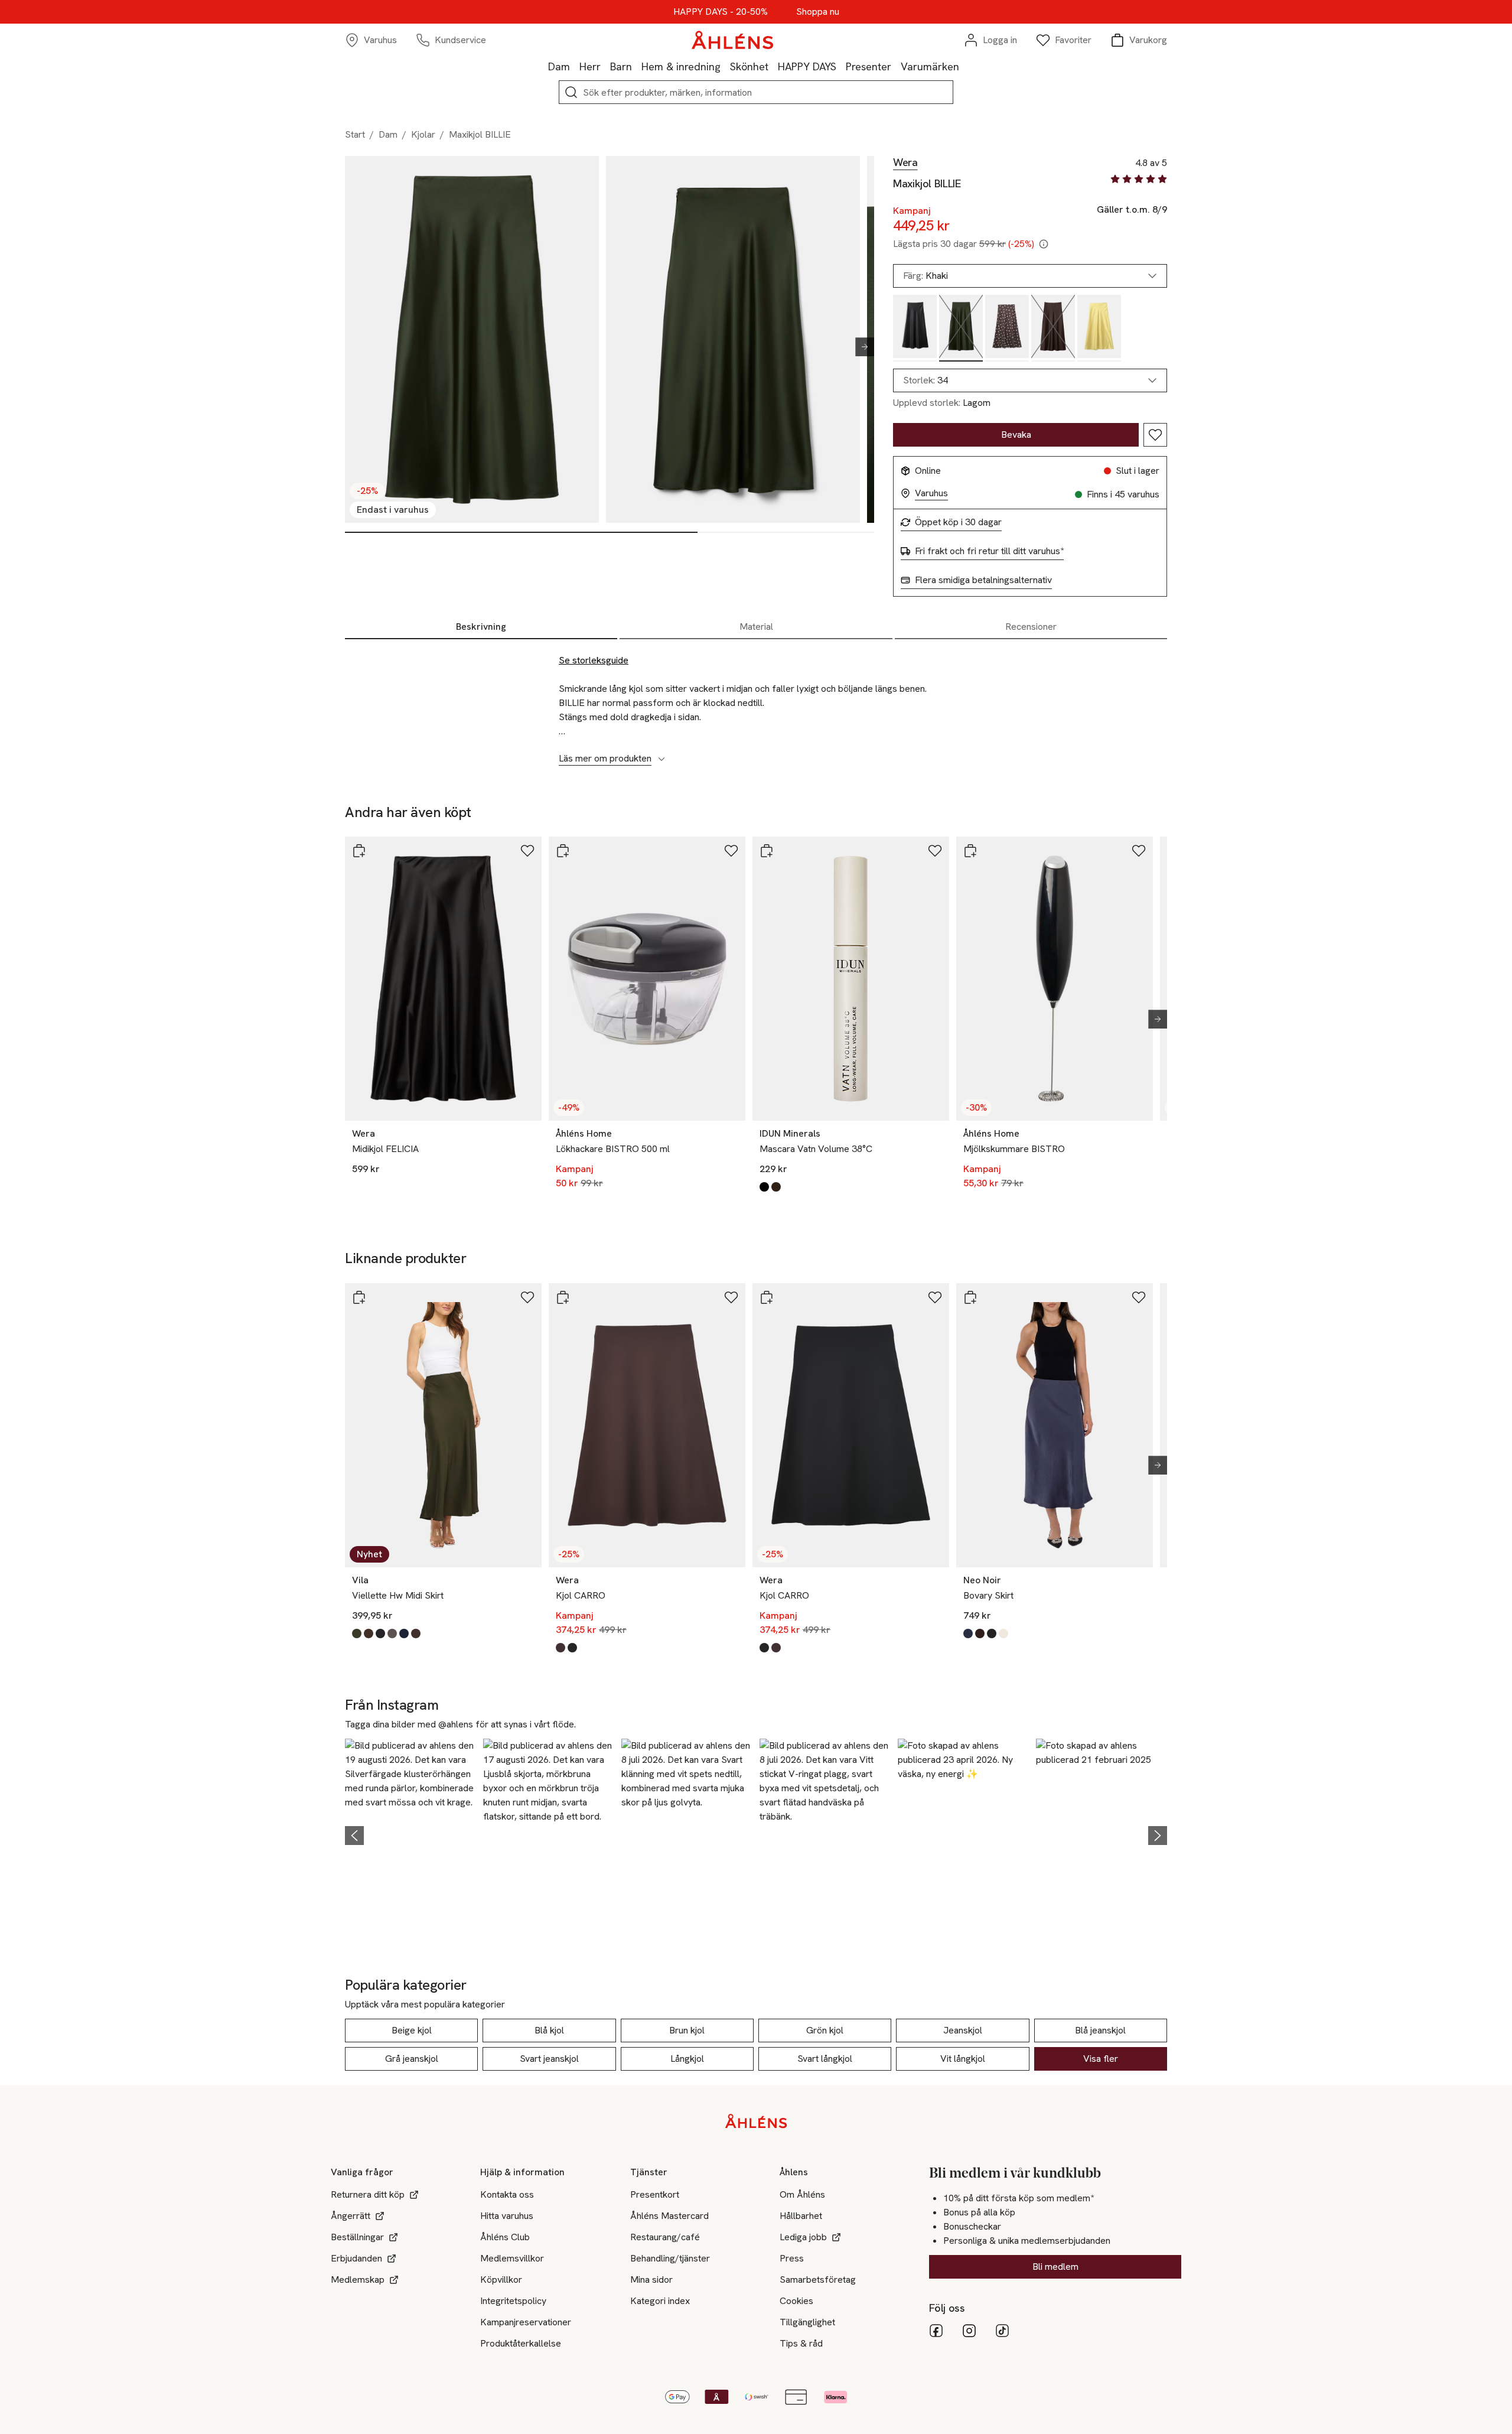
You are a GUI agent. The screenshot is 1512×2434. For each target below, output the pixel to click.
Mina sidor (651, 2280)
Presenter (869, 66)
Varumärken (930, 66)
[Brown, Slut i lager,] (1053, 328)
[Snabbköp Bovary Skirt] (970, 1297)
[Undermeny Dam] (575, 66)
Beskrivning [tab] (481, 627)
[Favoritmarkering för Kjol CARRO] (731, 1297)
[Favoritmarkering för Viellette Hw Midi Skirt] (527, 1297)
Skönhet (749, 66)
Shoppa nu (818, 12)
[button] (410, 1833)
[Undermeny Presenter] (896, 66)
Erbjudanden (356, 2258)
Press (792, 2258)
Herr (590, 66)
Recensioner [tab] (1031, 627)
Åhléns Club (505, 2237)
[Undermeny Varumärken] (964, 66)
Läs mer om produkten (605, 759)
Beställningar (357, 2237)
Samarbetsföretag (818, 2280)
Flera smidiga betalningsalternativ (983, 580)
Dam (559, 66)
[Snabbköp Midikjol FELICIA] (359, 851)
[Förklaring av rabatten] (1044, 244)
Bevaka (1016, 435)
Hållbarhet (801, 2216)
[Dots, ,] (1007, 328)
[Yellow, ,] (1099, 328)
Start (355, 134)
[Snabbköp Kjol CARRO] (563, 1297)
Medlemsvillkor (512, 2258)
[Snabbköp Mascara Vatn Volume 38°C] (767, 851)
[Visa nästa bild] (860, 347)
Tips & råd (801, 2343)
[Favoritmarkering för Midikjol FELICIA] (527, 851)
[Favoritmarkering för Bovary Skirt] (1139, 1297)
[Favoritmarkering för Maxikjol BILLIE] (1155, 435)
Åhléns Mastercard (669, 2216)
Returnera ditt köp (368, 2194)
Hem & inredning (681, 66)
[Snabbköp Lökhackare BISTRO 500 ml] (563, 851)
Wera (905, 162)
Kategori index (660, 2301)
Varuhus (931, 493)
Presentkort (655, 2194)
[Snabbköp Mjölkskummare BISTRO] (970, 851)
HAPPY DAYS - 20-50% (721, 12)
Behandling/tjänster (670, 2258)
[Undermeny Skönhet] (773, 66)
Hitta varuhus (507, 2216)
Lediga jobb (803, 2237)
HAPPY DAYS (807, 66)
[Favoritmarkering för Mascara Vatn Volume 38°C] (935, 851)
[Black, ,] (915, 328)
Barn (621, 66)
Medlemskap (358, 2280)
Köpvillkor (501, 2280)
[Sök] (571, 92)
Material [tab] (756, 627)
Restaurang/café (665, 2237)
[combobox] (1030, 380)
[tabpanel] (756, 703)
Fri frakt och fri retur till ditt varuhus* (989, 551)
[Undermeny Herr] (605, 66)
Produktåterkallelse (521, 2343)
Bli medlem (1055, 2267)
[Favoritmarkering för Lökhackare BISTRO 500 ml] (731, 851)
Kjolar (423, 134)
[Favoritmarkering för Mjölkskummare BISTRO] (1139, 851)
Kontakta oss (507, 2194)
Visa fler (1101, 2059)
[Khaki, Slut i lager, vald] (961, 328)
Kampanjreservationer (526, 2322)
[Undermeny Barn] (637, 66)
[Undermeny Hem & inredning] (725, 66)
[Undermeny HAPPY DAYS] (841, 66)
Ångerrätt (351, 2216)
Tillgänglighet (807, 2322)
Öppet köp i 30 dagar (958, 522)
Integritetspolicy (513, 2301)
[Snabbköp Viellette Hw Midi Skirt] (359, 1297)
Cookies (796, 2301)
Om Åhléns (802, 2194)
